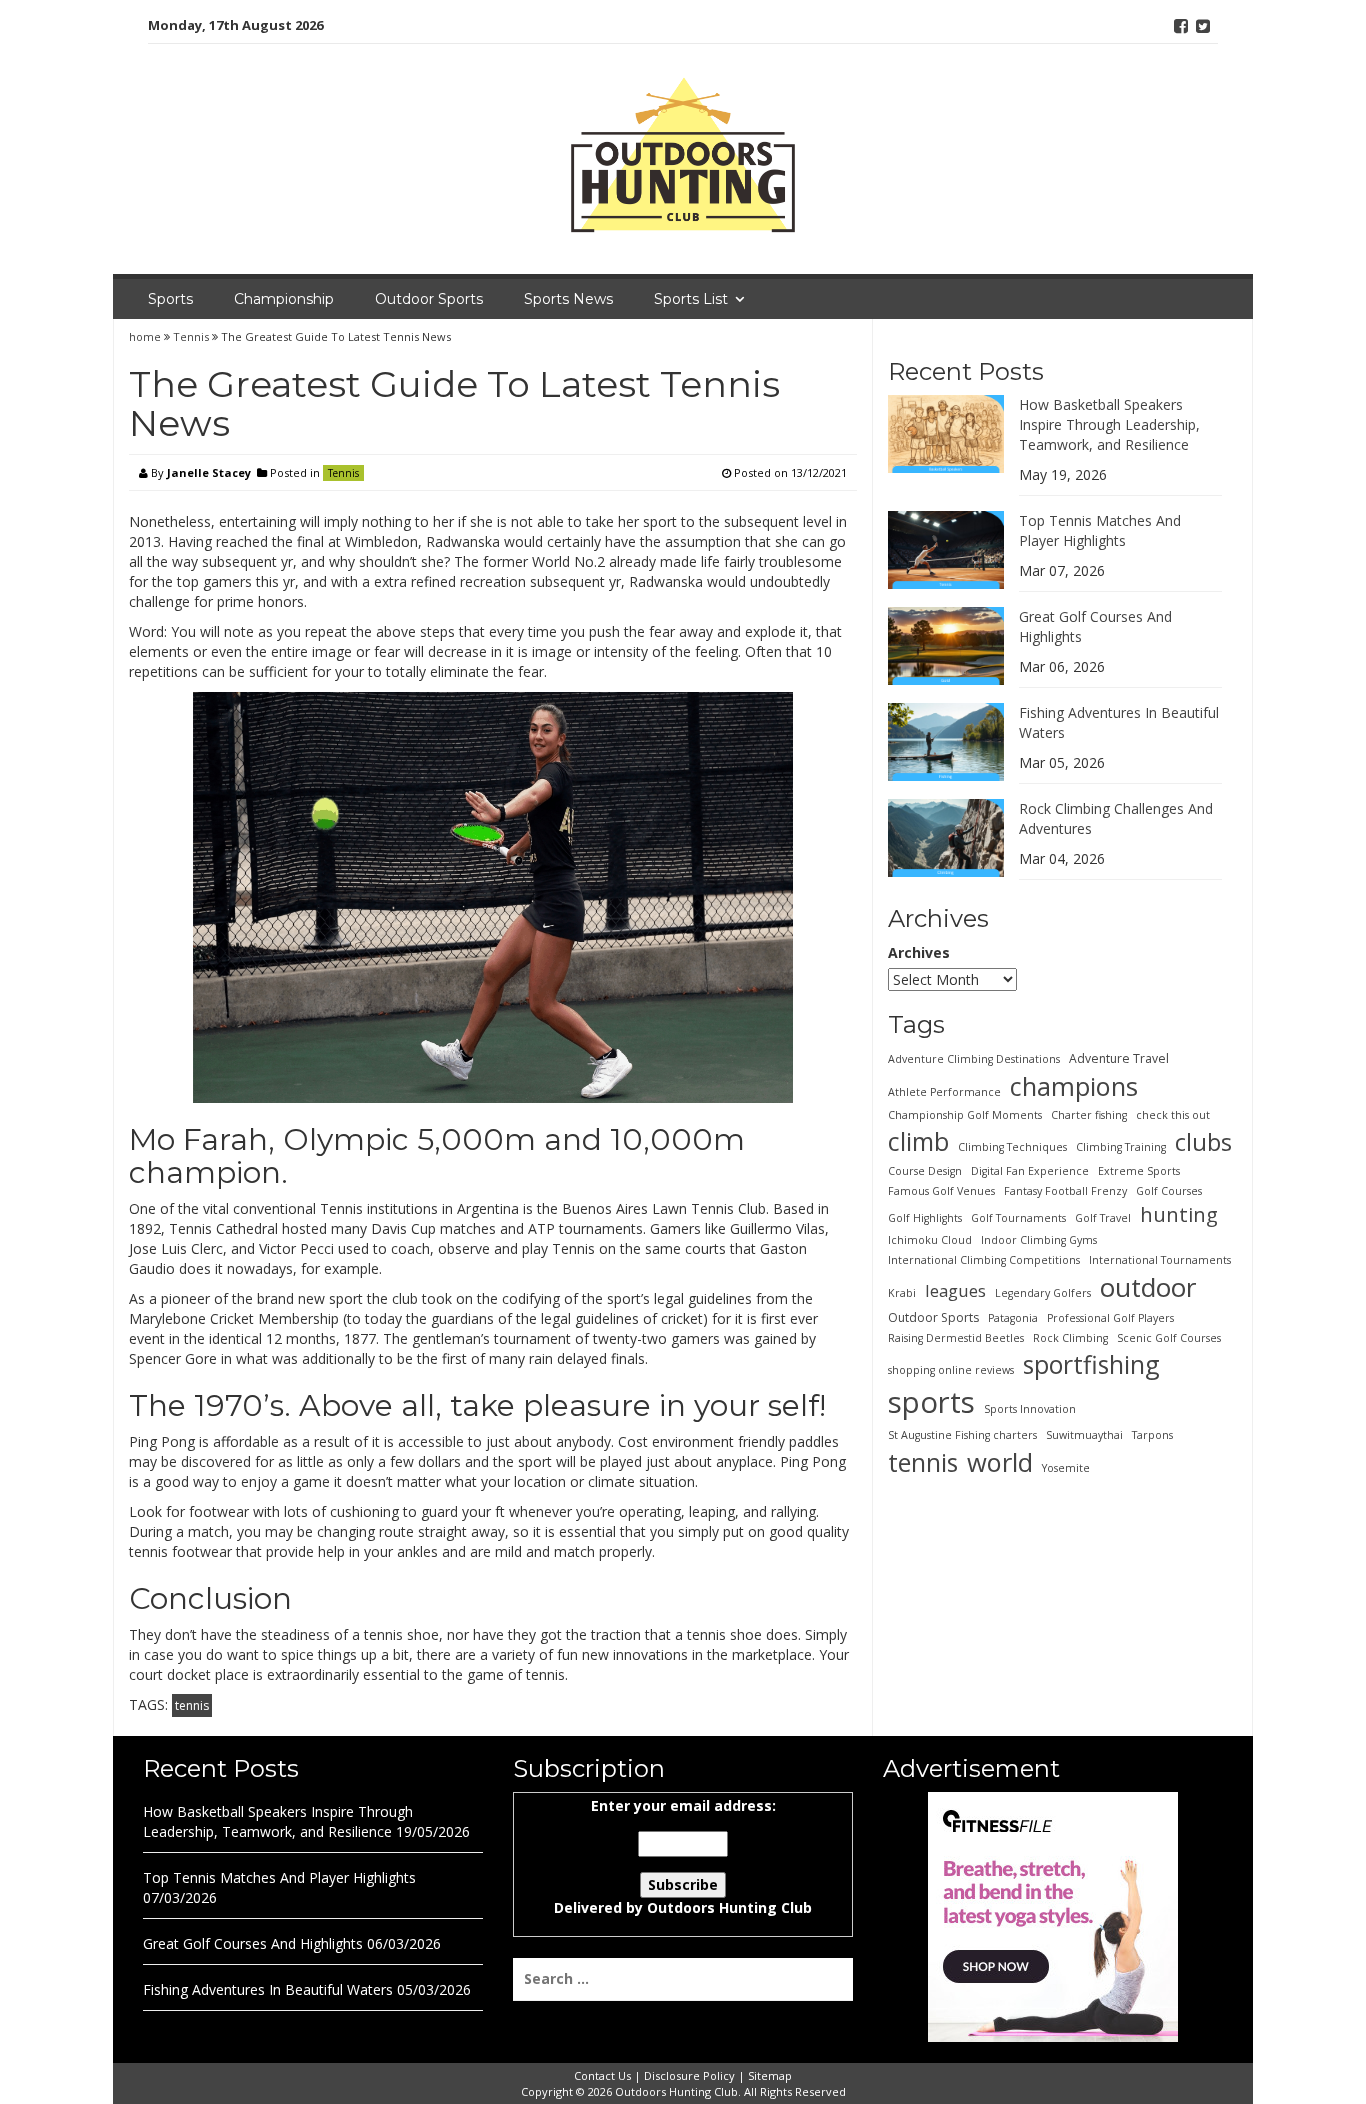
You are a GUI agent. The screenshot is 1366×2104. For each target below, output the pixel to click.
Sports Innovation (1030, 1409)
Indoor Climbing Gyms (1039, 1240)
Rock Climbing (1070, 1338)
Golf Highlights (925, 1218)
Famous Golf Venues (941, 1191)
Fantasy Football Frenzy (1065, 1191)
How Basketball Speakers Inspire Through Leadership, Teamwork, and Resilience (1109, 424)
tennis (192, 1705)
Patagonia (1013, 1318)
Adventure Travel (1119, 1058)
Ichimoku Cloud (930, 1240)
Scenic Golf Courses (1169, 1338)
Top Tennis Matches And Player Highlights (1100, 530)
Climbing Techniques (1012, 1147)
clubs (1203, 1142)
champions (1074, 1086)
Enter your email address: (683, 1856)
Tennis (191, 336)
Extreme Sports (1139, 1171)
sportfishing (1091, 1364)
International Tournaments (1160, 1260)
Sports (170, 299)
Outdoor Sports (429, 299)
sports (931, 1402)
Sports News (568, 299)
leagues (955, 1290)
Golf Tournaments (1018, 1218)
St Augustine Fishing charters (962, 1435)
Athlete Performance (944, 1092)
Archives (919, 952)
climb (918, 1141)
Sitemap (770, 2075)
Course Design (925, 1171)
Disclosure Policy (689, 2075)
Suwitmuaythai (1084, 1435)
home (146, 336)
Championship (284, 299)
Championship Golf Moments (965, 1115)
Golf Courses (1169, 1191)
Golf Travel (1103, 1218)
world (1000, 1462)
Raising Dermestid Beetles (956, 1338)
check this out (1173, 1115)
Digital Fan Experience (1030, 1171)
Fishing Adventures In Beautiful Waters (268, 1989)
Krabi (902, 1293)
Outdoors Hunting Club (729, 1907)
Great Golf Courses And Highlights (253, 1943)
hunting (1179, 1214)
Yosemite (1066, 1468)
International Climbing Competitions (984, 1260)
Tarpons (1152, 1435)
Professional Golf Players (1110, 1318)
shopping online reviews (951, 1370)
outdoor (1148, 1287)
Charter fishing (1089, 1115)
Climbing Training (1121, 1147)
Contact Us (602, 2075)
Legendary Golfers (1043, 1293)
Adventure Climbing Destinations (974, 1059)
